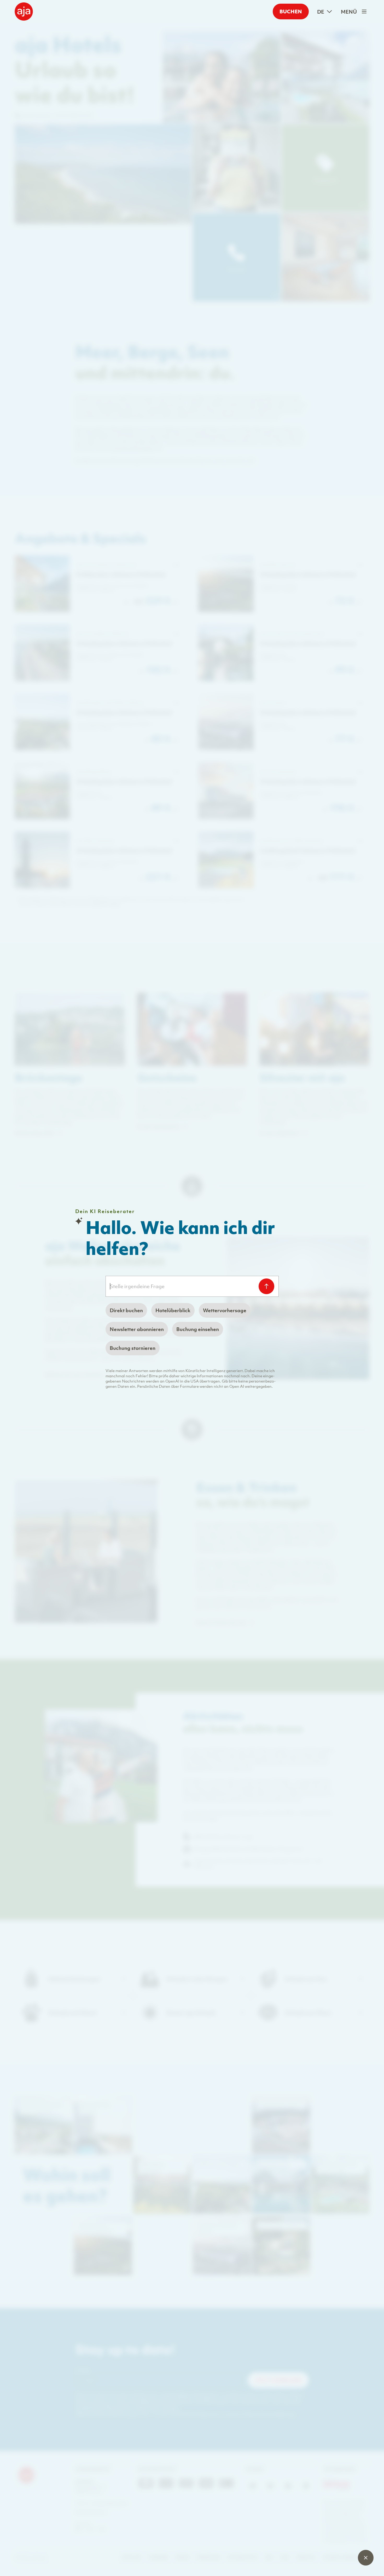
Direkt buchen (126, 1310)
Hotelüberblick (173, 1310)
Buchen (291, 11)
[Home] (24, 12)
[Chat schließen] (366, 2558)
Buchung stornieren (133, 1348)
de (321, 12)
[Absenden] (266, 1286)
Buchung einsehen (198, 1329)
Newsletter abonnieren (137, 1329)
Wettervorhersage (225, 1310)
